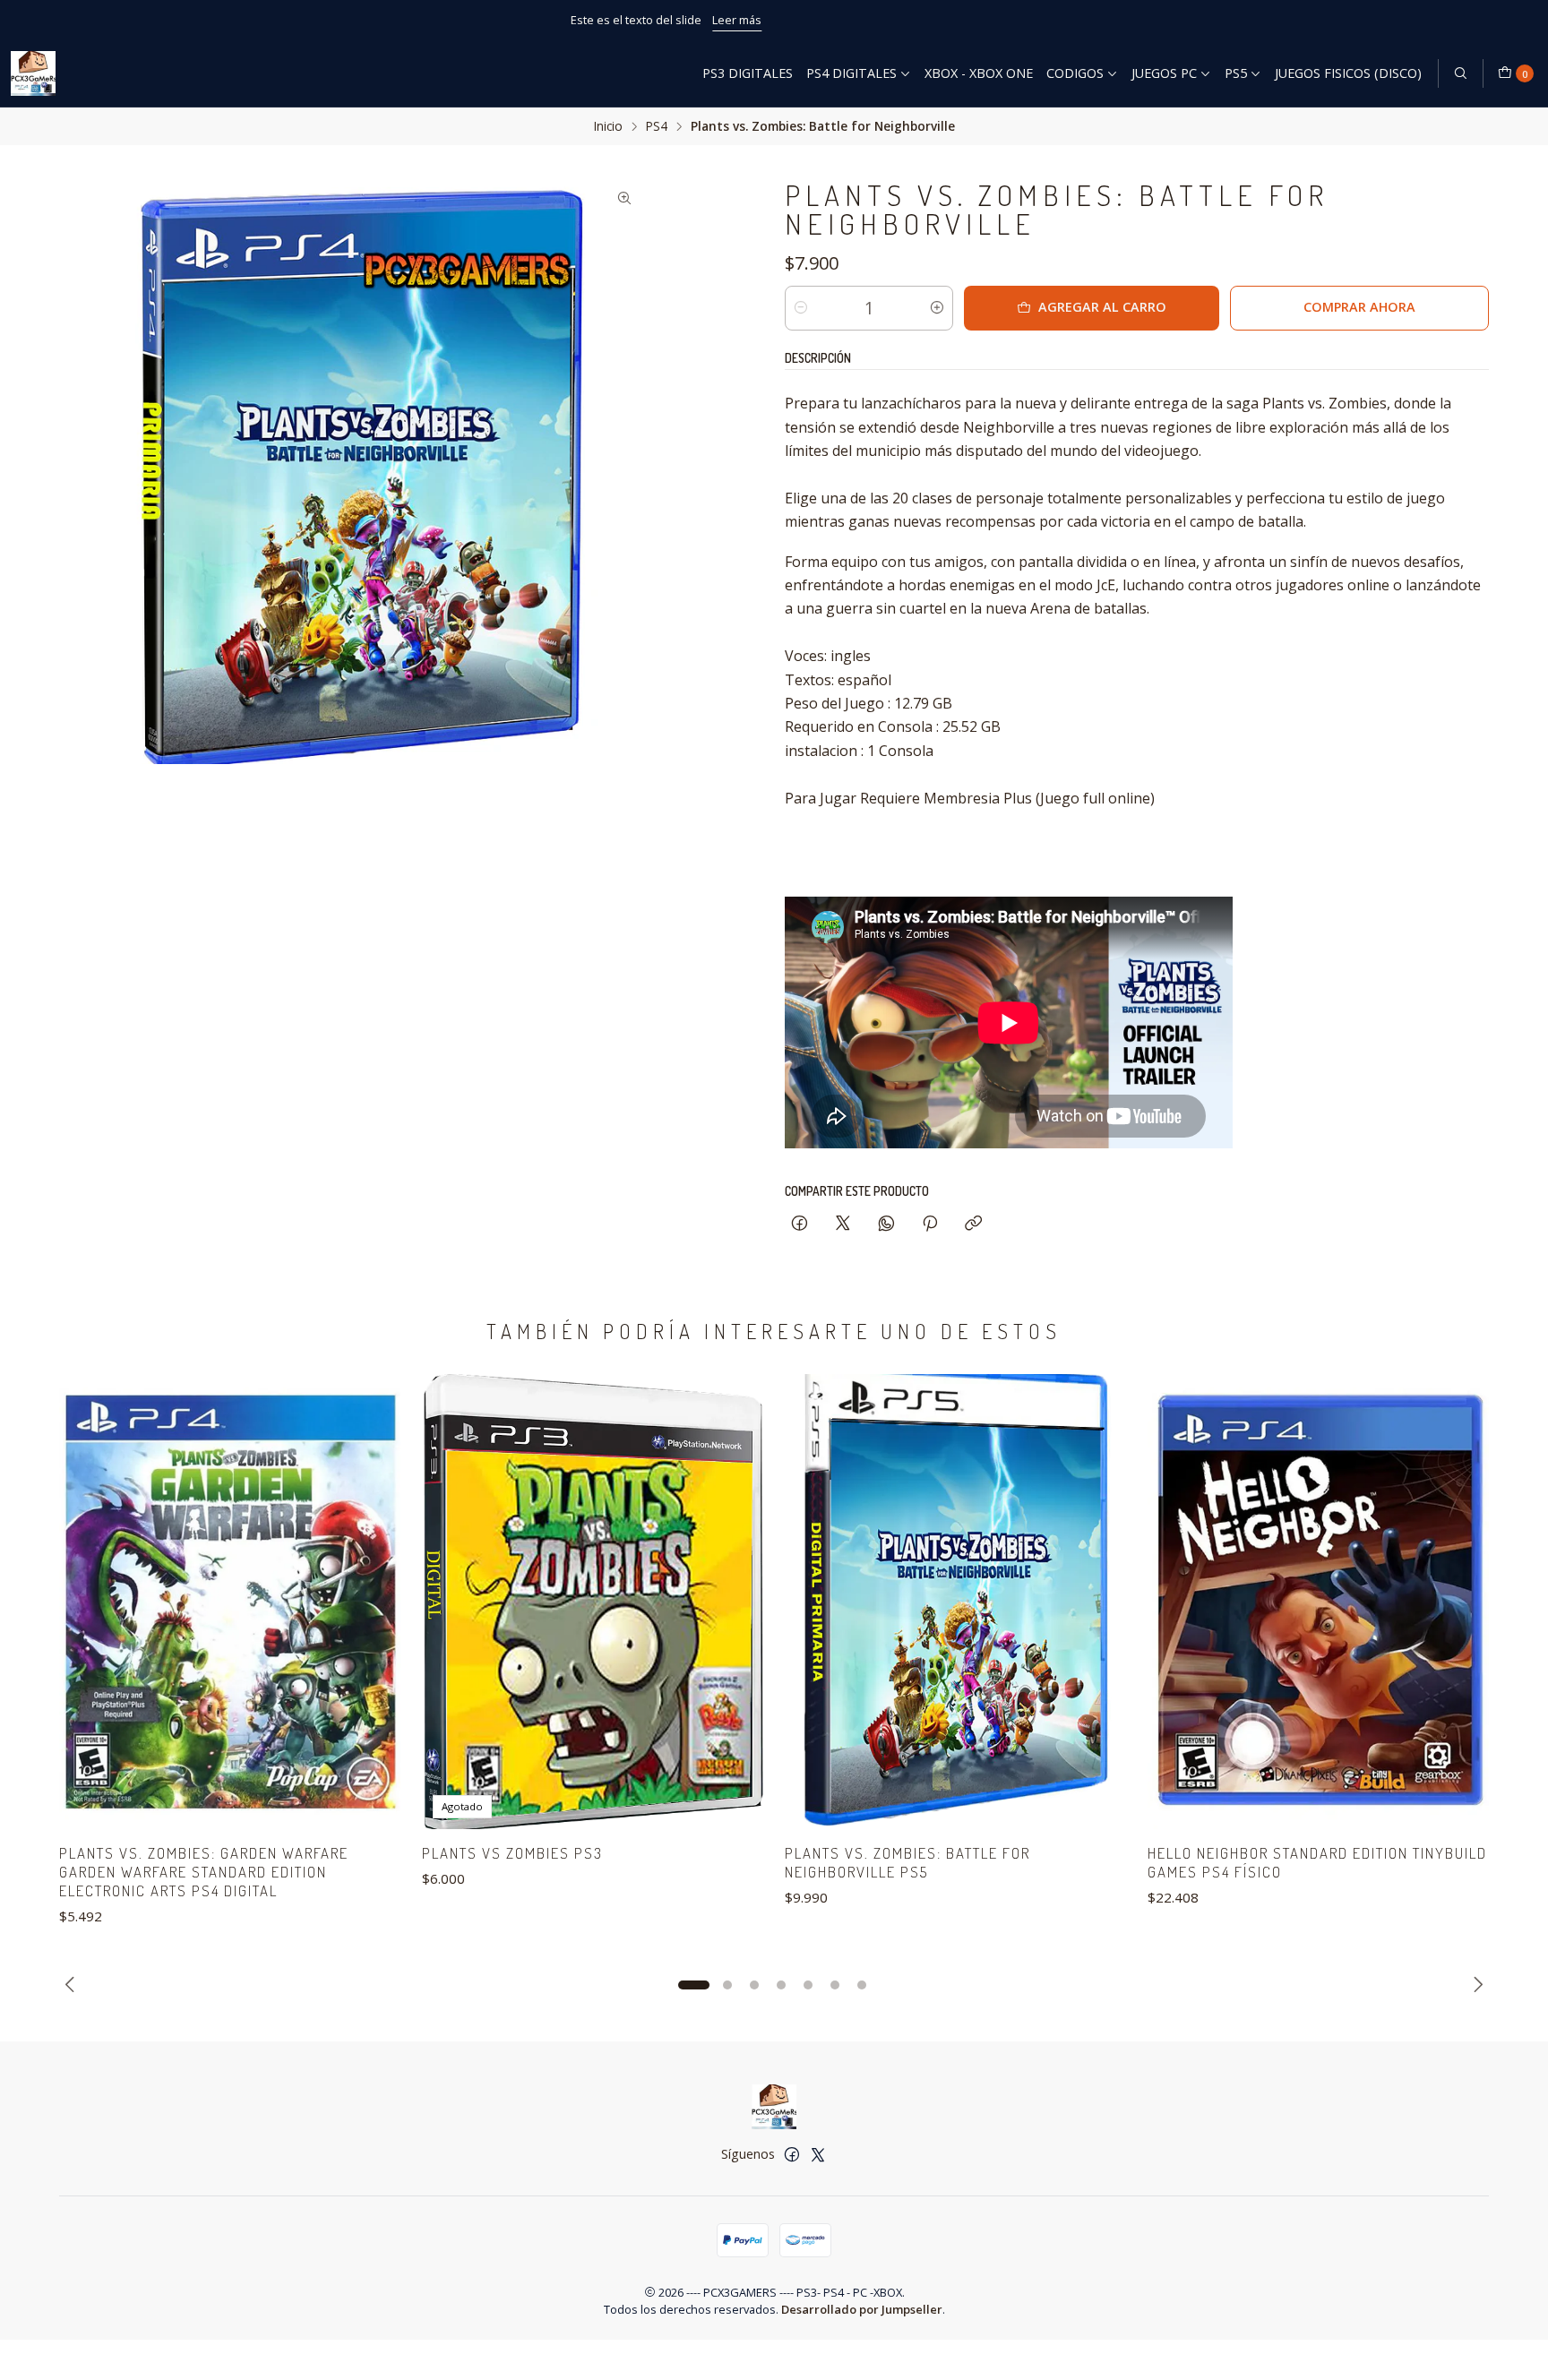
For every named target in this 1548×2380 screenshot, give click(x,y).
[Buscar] (1460, 73)
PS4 (657, 126)
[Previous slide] (73, 1985)
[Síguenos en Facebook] (792, 2154)
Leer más (845, 20)
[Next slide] (1475, 1985)
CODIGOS (1075, 73)
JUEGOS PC (1164, 73)
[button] (693, 1985)
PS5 (1236, 73)
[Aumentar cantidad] (937, 308)
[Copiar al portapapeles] (973, 1224)
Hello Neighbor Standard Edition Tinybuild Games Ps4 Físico (1317, 1862)
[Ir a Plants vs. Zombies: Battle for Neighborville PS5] (955, 1602)
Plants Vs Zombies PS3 (512, 1853)
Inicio (608, 126)
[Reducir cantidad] (801, 308)
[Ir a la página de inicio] (33, 73)
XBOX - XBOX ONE (979, 73)
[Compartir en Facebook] (800, 1224)
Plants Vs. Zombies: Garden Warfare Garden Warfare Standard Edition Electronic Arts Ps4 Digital (204, 1872)
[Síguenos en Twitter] (818, 2154)
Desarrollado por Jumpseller (862, 2309)
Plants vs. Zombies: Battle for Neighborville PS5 (907, 1862)
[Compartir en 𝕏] (843, 1224)
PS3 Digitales (748, 73)
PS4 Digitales (851, 73)
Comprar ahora (1359, 307)
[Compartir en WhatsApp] (886, 1224)
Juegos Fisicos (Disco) (1348, 73)
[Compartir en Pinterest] (930, 1224)
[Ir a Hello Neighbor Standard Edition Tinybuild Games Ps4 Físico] (1318, 1602)
